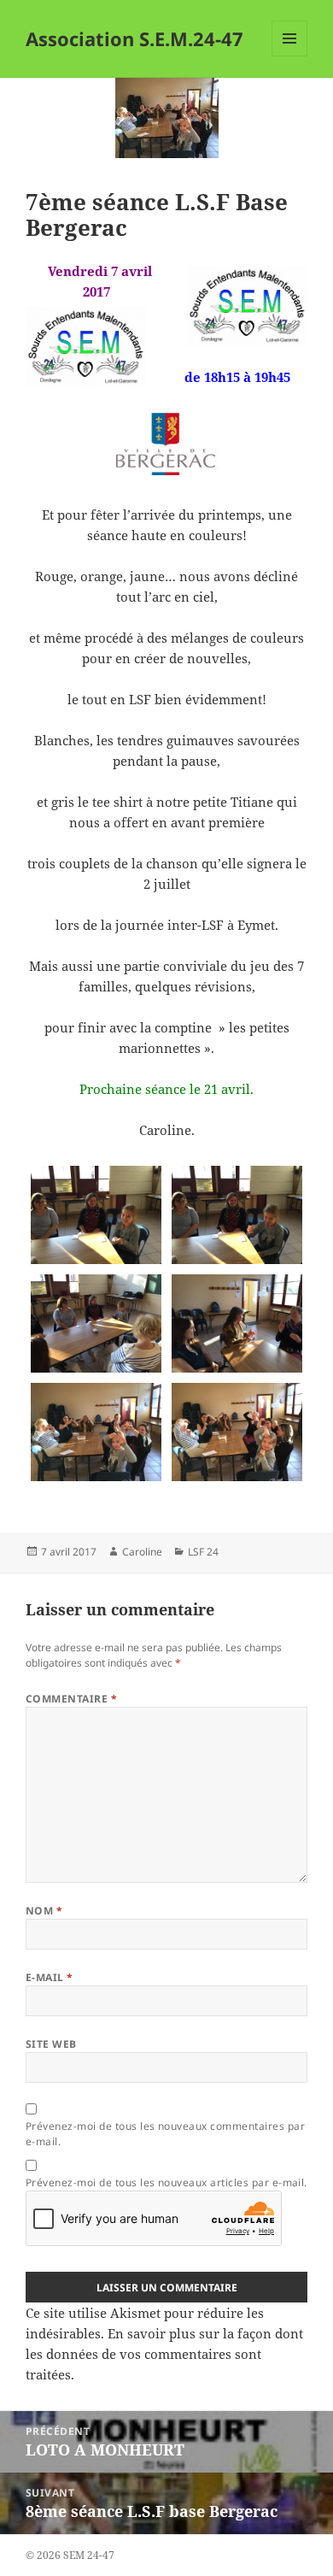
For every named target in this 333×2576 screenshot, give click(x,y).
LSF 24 (203, 1552)
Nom (44, 1911)
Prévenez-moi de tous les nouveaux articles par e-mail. (166, 2182)
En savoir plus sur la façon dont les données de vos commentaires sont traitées (164, 2354)
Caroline (142, 1552)
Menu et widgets (290, 56)
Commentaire (71, 1699)
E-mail (50, 1977)
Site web (51, 2044)
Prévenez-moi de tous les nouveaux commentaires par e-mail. (165, 2134)
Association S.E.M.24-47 (134, 38)
